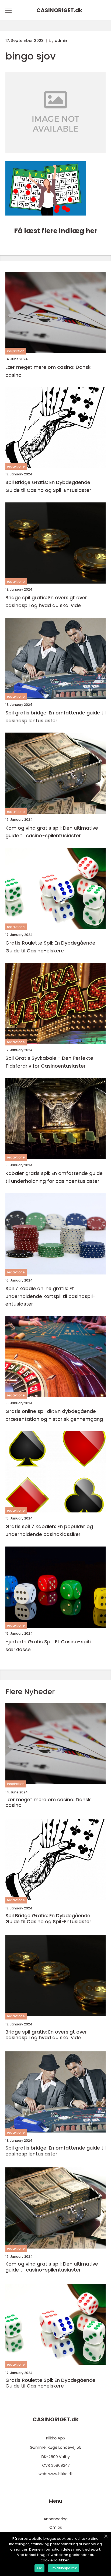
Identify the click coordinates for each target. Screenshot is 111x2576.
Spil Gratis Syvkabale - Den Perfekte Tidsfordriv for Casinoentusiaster (49, 1062)
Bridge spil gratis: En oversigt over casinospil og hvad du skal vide (46, 601)
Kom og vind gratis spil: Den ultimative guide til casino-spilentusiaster (52, 832)
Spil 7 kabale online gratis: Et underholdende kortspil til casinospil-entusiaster (51, 1296)
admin (61, 41)
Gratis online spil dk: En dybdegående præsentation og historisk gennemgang (54, 1415)
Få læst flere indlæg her (56, 231)
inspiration (16, 351)
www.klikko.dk (60, 2474)
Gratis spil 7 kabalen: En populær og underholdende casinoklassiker (49, 1530)
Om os (56, 2527)
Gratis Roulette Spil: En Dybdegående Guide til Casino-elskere (50, 947)
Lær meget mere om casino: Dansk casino (48, 371)
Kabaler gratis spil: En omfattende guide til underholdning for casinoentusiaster (54, 1177)
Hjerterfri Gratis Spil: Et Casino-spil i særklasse (48, 1645)
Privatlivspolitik (64, 2568)
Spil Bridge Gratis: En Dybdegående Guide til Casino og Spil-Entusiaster (48, 486)
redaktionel (16, 466)
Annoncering (56, 2519)
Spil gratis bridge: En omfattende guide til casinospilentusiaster (55, 717)
